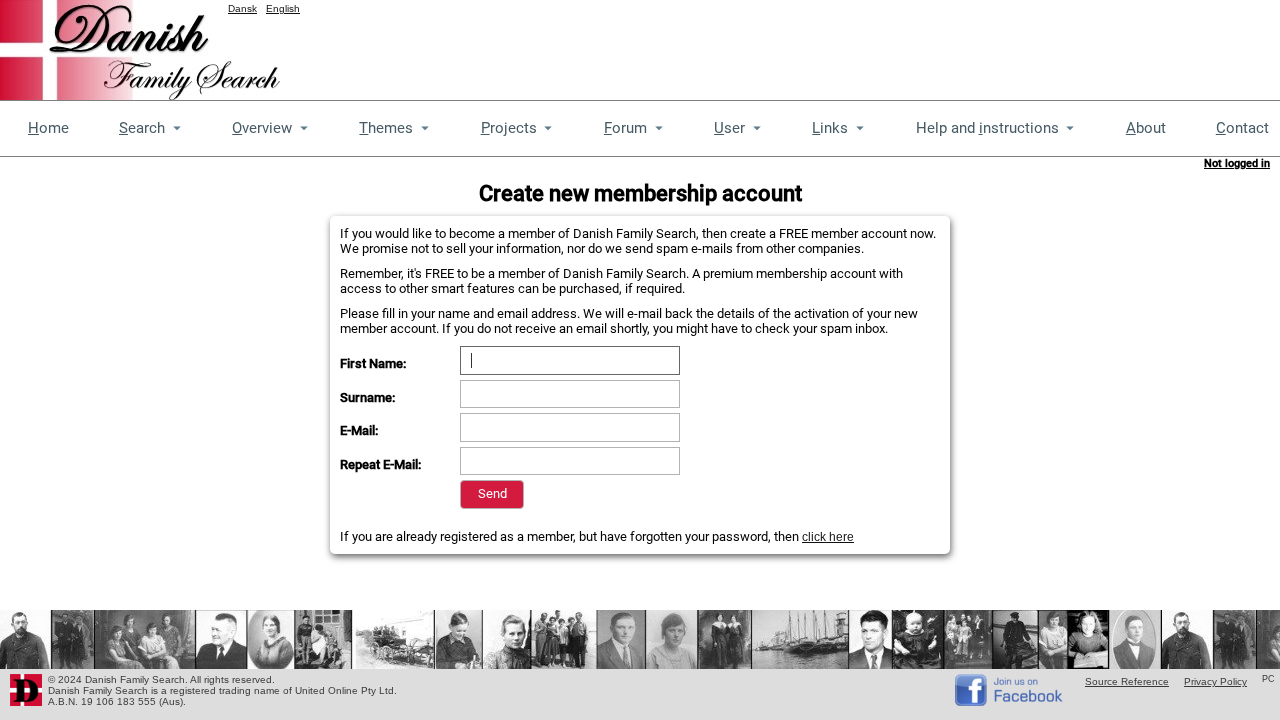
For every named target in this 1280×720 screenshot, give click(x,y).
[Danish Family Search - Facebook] (1010, 701)
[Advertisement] (916, 45)
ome (48, 128)
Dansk (242, 8)
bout (1146, 128)
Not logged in (1237, 163)
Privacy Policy (1215, 681)
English (283, 8)
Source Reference (1127, 681)
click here (828, 537)
